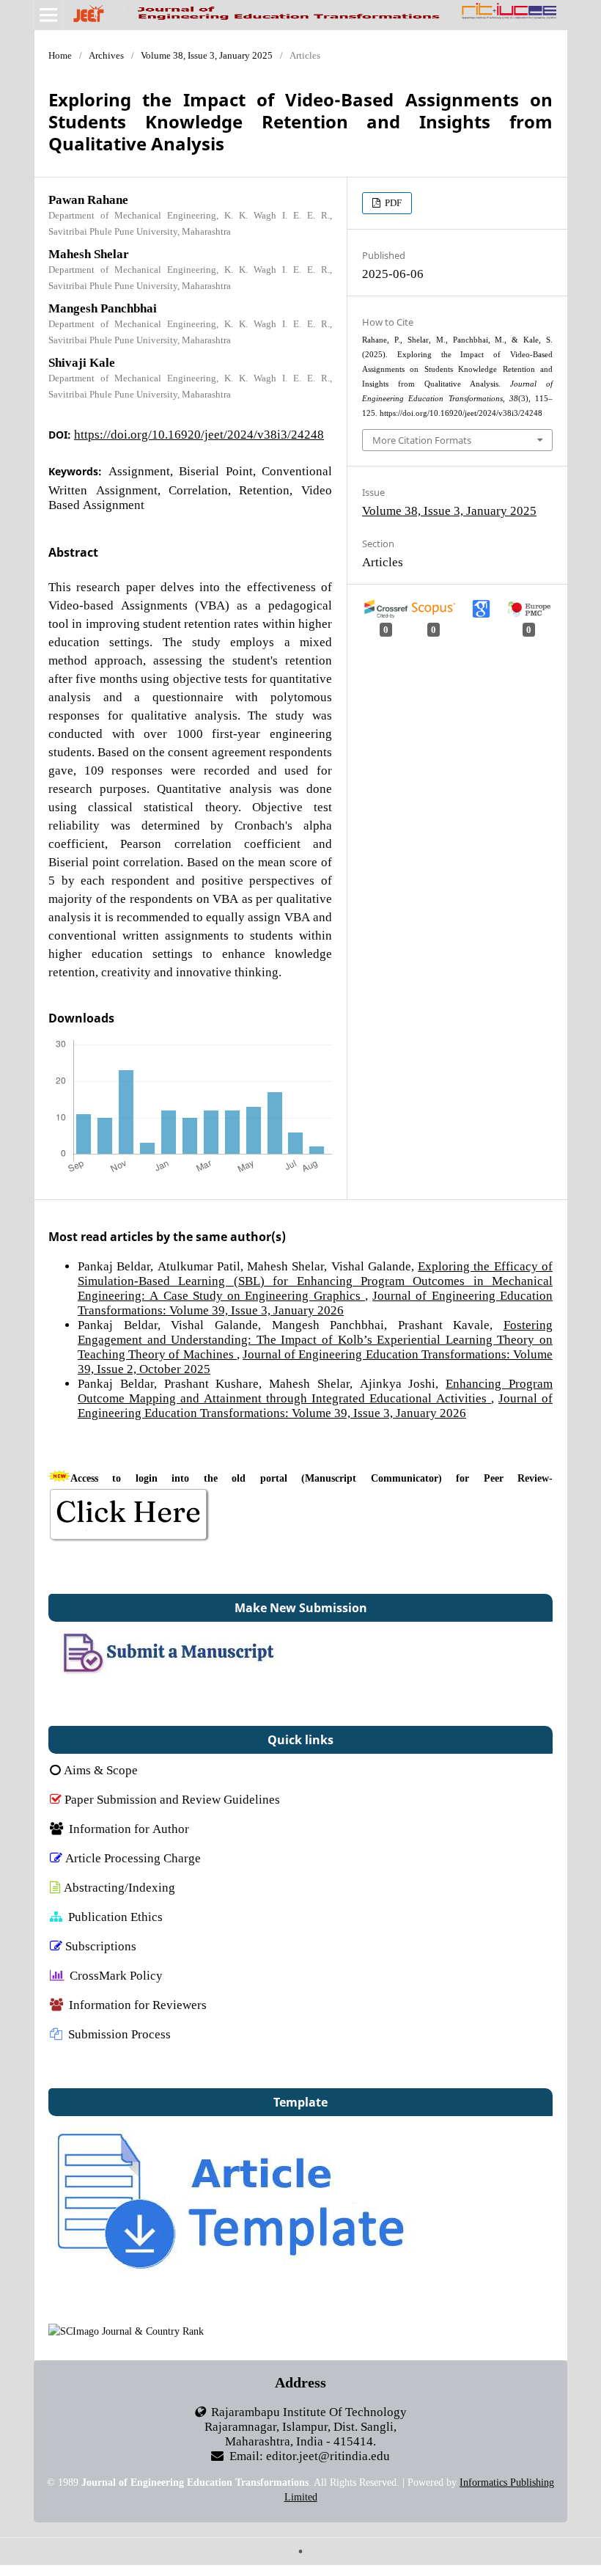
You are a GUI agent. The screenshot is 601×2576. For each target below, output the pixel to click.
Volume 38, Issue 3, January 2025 (207, 55)
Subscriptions (101, 1946)
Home (60, 55)
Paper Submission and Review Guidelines (172, 1799)
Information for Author (129, 1828)
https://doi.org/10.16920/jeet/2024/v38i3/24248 (199, 434)
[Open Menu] (48, 15)
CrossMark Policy (116, 1975)
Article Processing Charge (133, 1858)
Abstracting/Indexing (119, 1887)
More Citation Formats (422, 440)
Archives (106, 55)
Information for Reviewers (138, 2004)
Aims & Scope (101, 1770)
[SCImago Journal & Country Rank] (126, 2331)
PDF (392, 203)
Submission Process (119, 2034)
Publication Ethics (115, 1916)
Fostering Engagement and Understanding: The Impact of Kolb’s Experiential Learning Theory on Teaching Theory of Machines (315, 1339)
